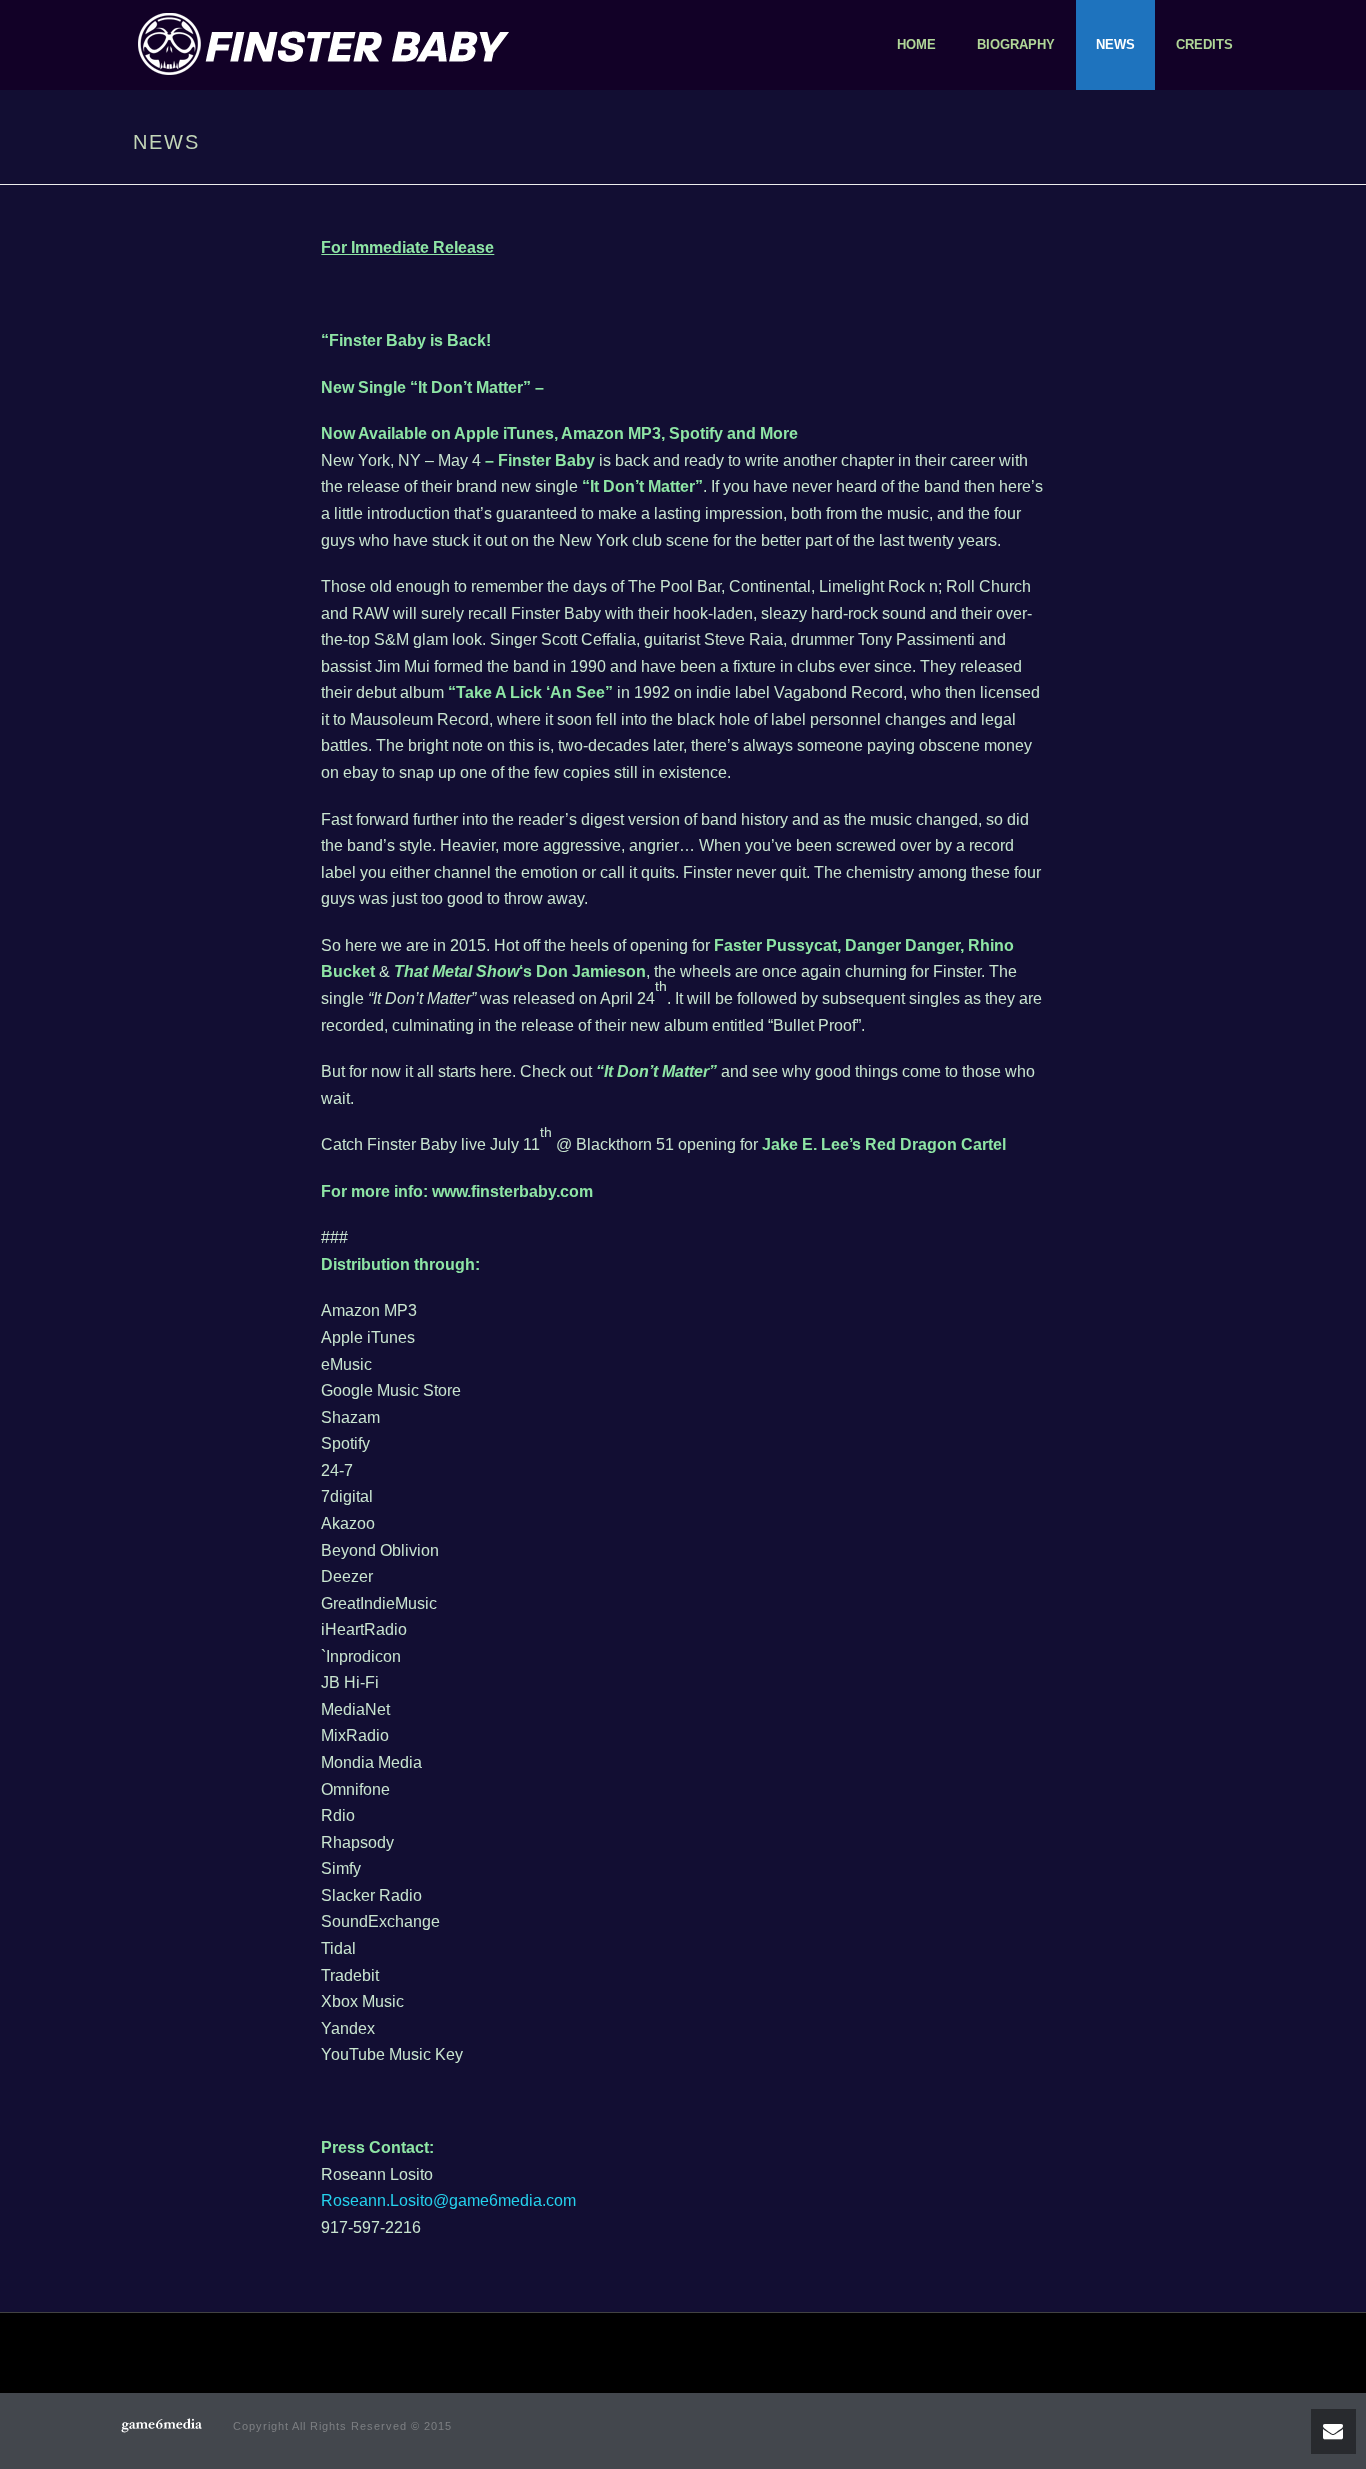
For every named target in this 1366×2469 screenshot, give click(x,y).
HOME (916, 44)
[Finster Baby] (163, 2429)
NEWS (1115, 44)
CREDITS (1204, 44)
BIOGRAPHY (1016, 44)
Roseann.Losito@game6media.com (448, 2200)
